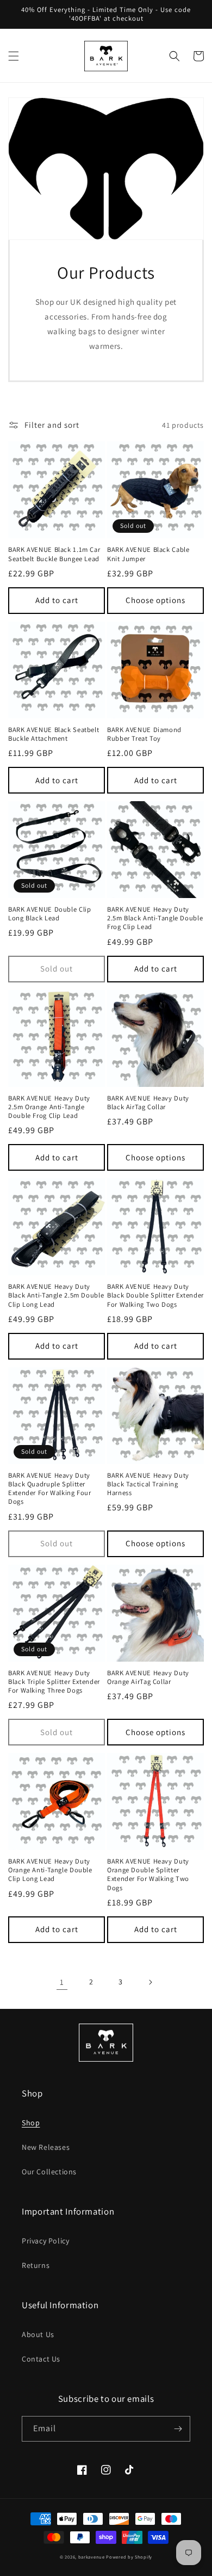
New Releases (46, 2147)
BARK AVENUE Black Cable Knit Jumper (148, 554)
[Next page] (150, 1982)
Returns (36, 2265)
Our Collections (49, 2172)
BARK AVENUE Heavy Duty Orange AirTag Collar (148, 1677)
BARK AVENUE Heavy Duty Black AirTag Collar (148, 1103)
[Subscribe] (178, 2429)
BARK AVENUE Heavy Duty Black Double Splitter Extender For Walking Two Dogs (155, 1295)
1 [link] (62, 1982)
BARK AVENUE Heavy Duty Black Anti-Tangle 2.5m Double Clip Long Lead (56, 1295)
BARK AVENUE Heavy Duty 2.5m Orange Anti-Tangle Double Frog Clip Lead (49, 1107)
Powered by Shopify (129, 2557)
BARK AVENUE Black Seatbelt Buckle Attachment (54, 734)
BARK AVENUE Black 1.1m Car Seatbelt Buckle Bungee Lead (54, 554)
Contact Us (41, 2359)
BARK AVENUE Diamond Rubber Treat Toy (144, 734)
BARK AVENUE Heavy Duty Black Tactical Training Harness (148, 1484)
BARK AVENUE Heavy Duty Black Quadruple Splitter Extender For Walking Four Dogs (50, 1489)
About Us (38, 2334)
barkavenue (92, 2557)
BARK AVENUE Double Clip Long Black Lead (50, 914)
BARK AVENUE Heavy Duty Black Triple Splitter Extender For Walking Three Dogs (54, 1682)
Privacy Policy (45, 2241)
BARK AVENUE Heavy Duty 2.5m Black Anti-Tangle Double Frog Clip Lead (155, 918)
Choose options (155, 600)
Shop (31, 2123)
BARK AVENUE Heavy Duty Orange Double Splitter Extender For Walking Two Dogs (148, 1875)
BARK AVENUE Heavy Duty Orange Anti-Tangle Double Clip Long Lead (50, 1870)
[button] (14, 56)
